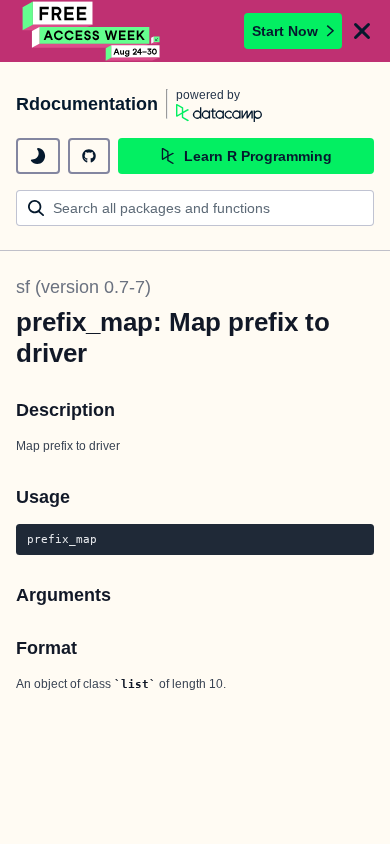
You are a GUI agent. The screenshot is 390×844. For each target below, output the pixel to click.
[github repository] (89, 156)
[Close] (362, 31)
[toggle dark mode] (38, 156)
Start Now (285, 31)
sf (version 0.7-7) (83, 287)
